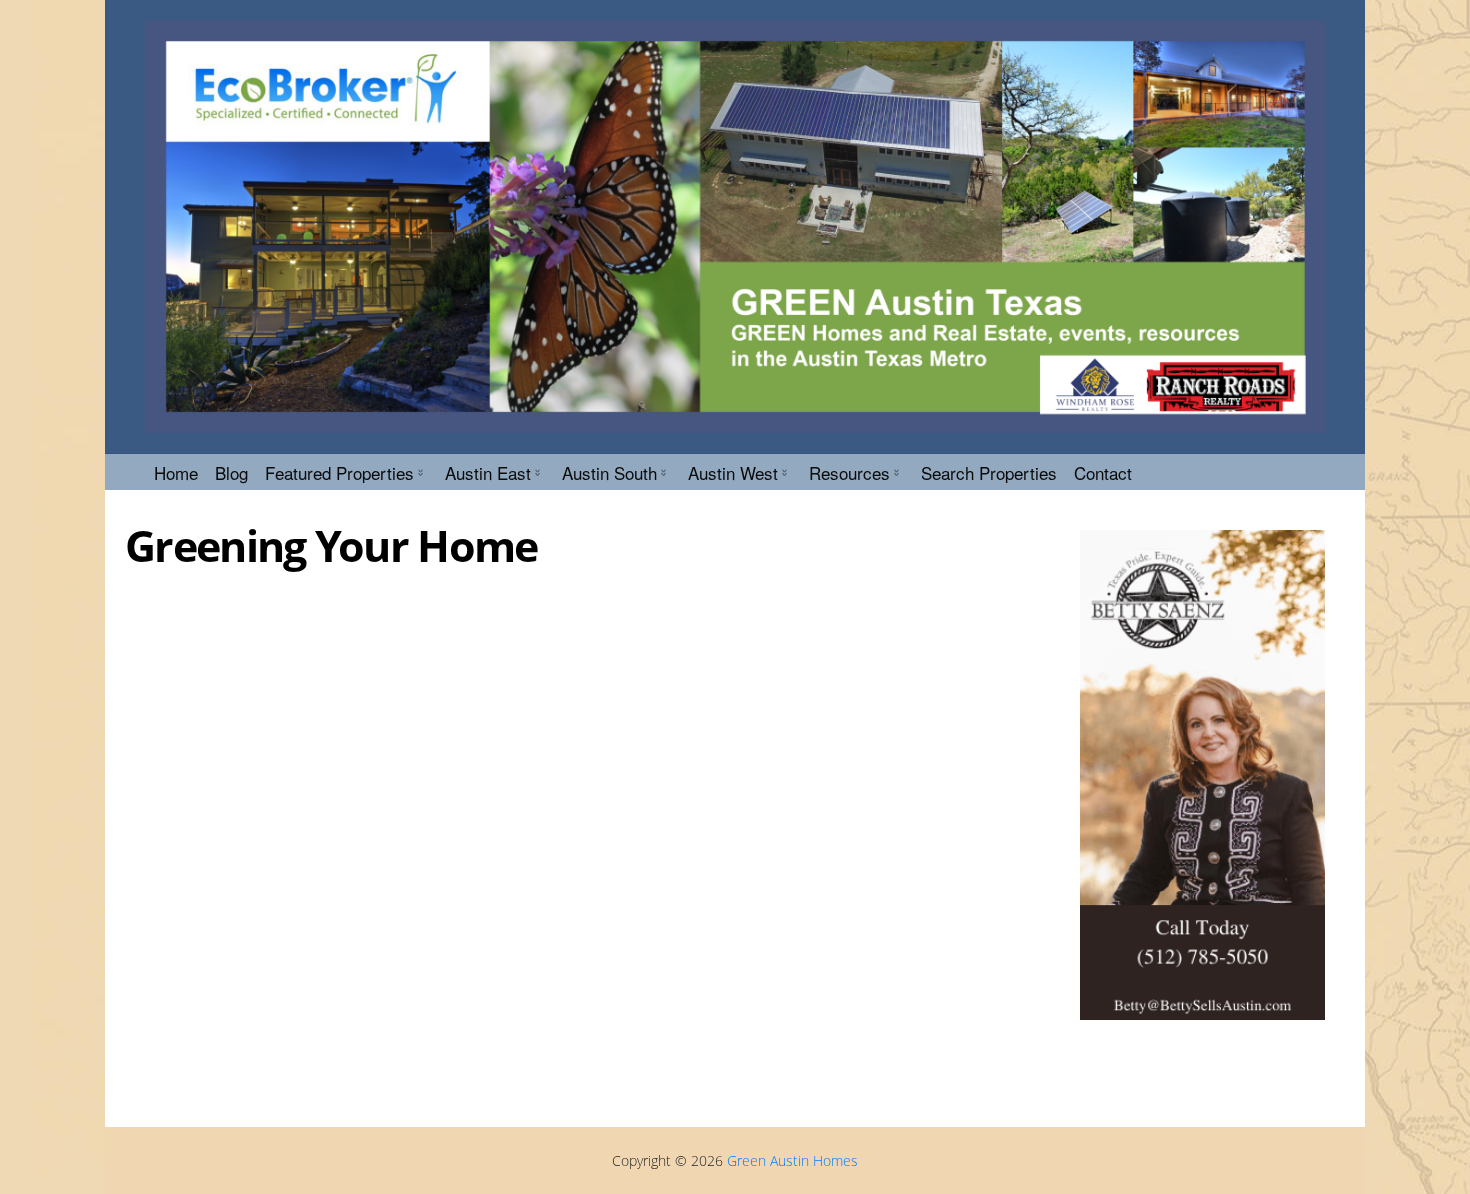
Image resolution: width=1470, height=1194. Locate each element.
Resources (849, 472)
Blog (231, 472)
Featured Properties (339, 472)
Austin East (488, 472)
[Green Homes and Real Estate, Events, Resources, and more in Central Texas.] (735, 226)
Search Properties (989, 472)
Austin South (609, 472)
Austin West (733, 472)
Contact (1103, 472)
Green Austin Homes (792, 1160)
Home (176, 472)
